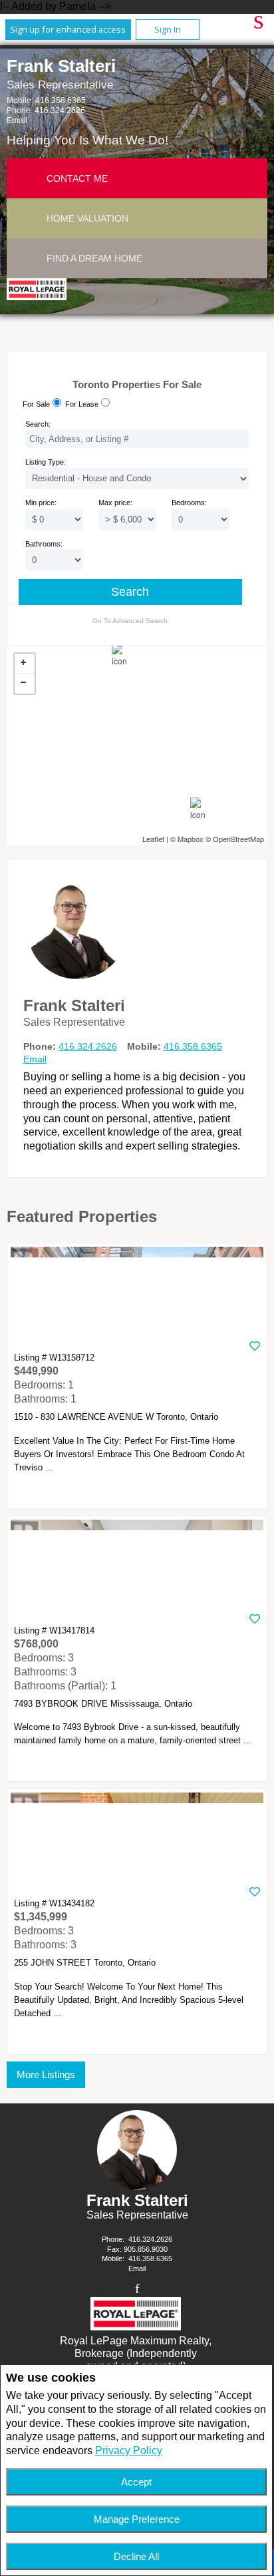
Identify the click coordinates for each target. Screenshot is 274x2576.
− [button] (25, 684)
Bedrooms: (189, 503)
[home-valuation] (27, 218)
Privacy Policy (129, 2451)
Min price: (41, 503)
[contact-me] (27, 178)
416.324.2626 (60, 110)
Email (17, 120)
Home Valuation (87, 218)
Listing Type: (46, 462)
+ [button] (25, 664)
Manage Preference (137, 2519)
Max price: (115, 503)
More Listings (46, 2074)
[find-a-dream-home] (27, 258)
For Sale (36, 404)
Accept (136, 2482)
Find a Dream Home (94, 258)
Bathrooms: (44, 544)
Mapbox (191, 839)
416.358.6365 (61, 101)
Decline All (136, 2556)
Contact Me (77, 178)
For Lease (82, 404)
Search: (38, 424)
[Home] (39, 291)
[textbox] (137, 439)
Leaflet (153, 839)
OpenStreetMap (238, 839)
